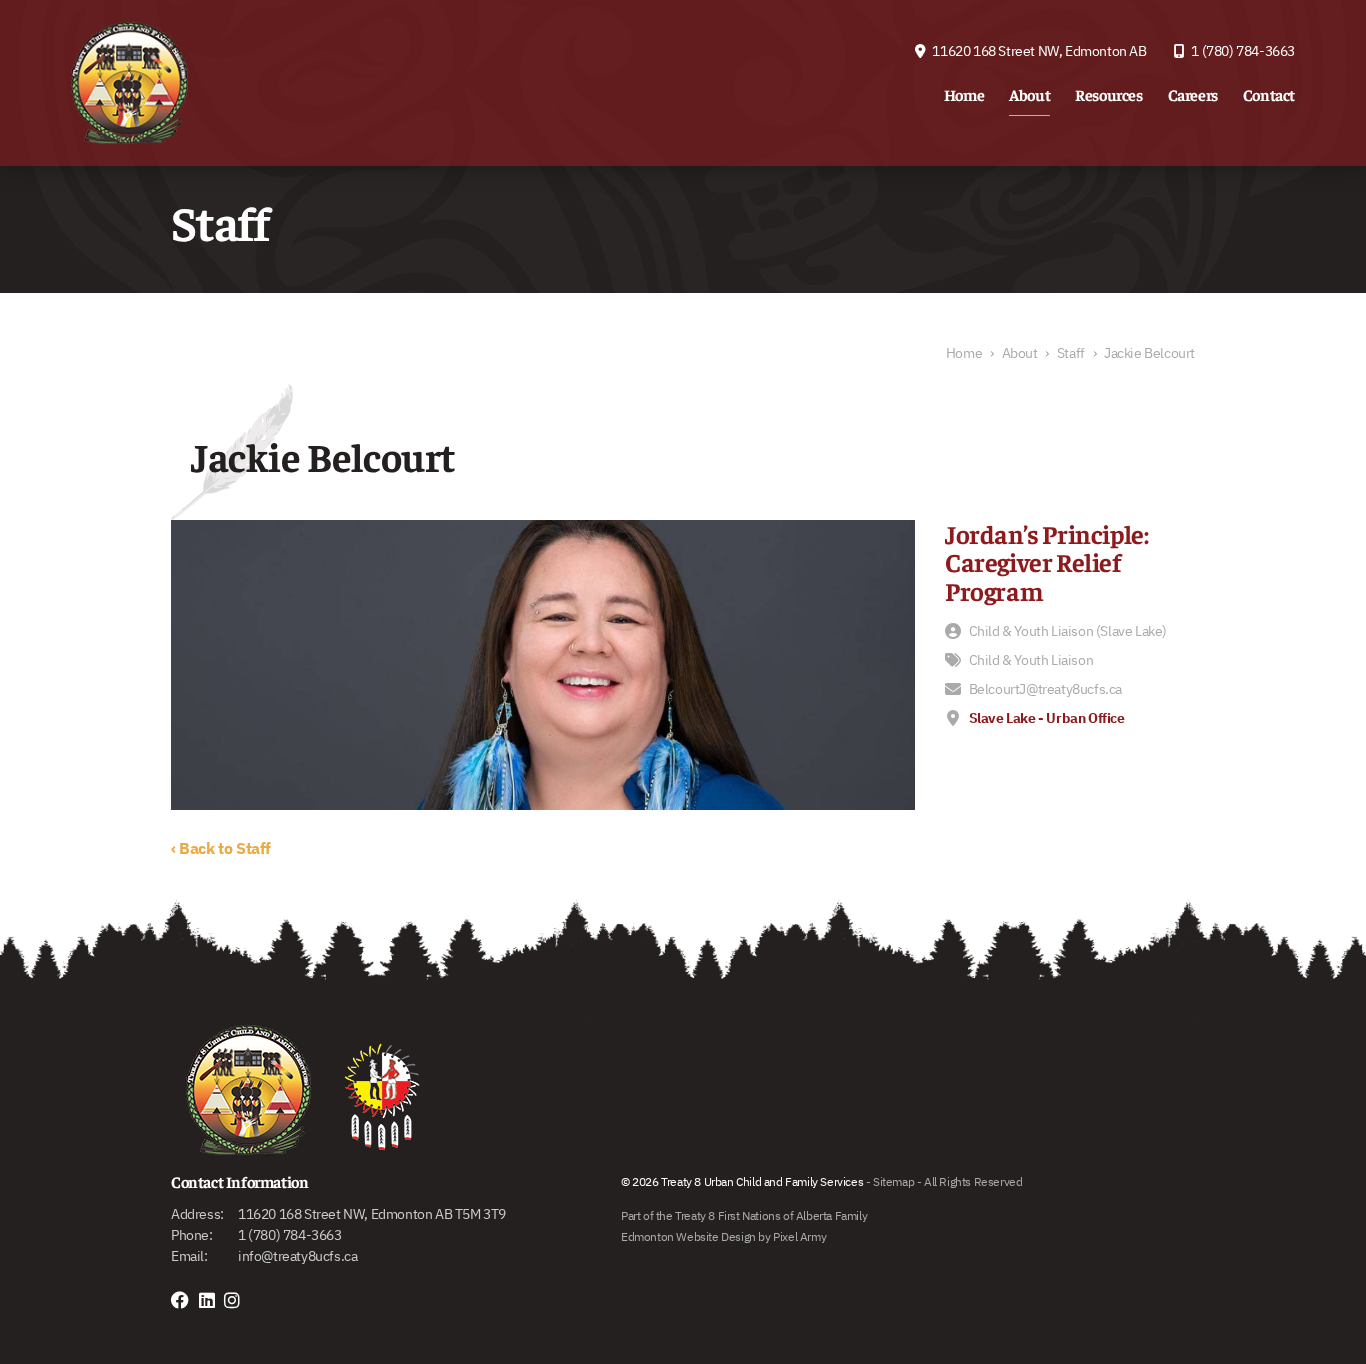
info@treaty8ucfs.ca (297, 1256)
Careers (1193, 94)
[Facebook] (185, 1300)
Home (964, 94)
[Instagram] (237, 1300)
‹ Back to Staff (221, 848)
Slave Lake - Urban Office (1047, 718)
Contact (1269, 94)
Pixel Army (799, 1236)
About (1029, 94)
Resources (1108, 94)
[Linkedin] (212, 1300)
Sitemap (893, 1181)
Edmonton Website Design (688, 1236)
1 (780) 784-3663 (1242, 51)
